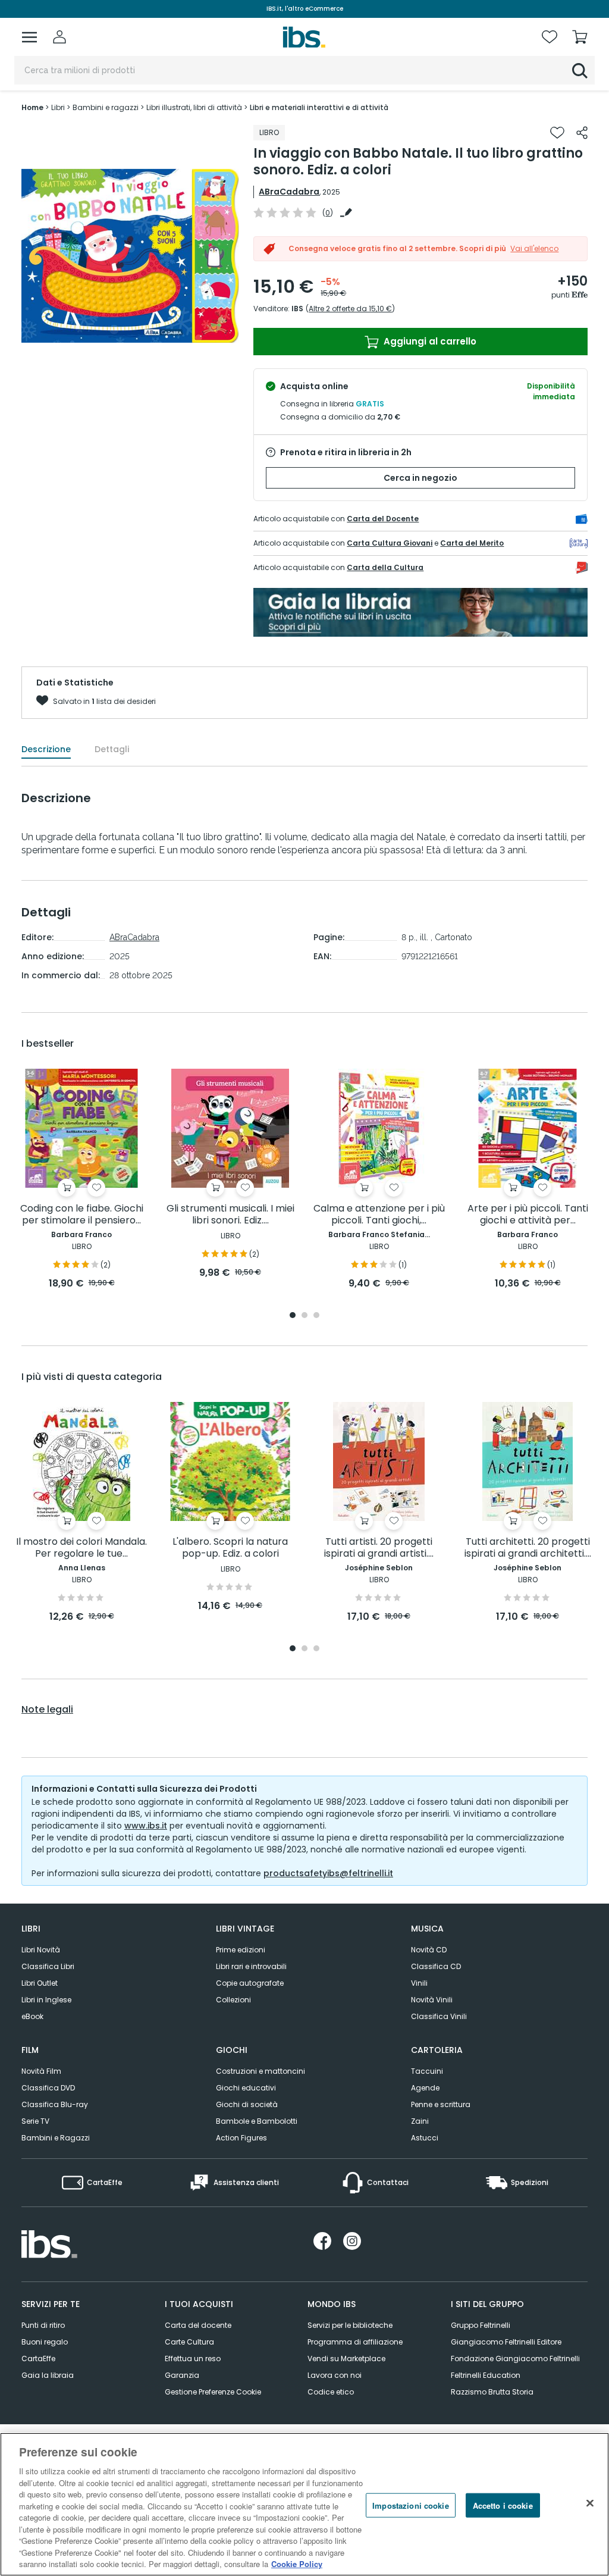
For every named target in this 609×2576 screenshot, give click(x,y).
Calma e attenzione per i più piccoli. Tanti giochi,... (379, 1215)
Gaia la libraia (48, 2375)
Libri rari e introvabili (251, 1966)
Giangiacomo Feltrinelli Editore (506, 2342)
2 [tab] (304, 1316)
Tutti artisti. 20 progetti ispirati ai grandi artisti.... (379, 1548)
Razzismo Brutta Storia (492, 2392)
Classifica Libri (48, 1966)
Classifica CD (436, 1966)
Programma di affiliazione (355, 2342)
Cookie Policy (297, 2564)
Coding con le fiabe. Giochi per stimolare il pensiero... (82, 1215)
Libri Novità (41, 1950)
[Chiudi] (590, 2503)
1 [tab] (293, 1316)
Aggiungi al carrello (429, 341)
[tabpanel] (81, 1180)
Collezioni (233, 2000)
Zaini (420, 2121)
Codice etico (331, 2392)
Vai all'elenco (534, 248)
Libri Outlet (40, 1983)
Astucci (425, 2138)
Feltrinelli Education (486, 2375)
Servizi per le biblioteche (350, 2325)
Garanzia (182, 2375)
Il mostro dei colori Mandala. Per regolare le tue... (81, 1548)
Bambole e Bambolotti (257, 2121)
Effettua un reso (193, 2359)
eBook (32, 2016)
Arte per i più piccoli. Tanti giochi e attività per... (528, 1215)
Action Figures (241, 2138)
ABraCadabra (289, 192)
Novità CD (429, 1950)
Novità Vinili (432, 2000)
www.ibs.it (146, 1826)
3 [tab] (316, 1316)
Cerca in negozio (420, 478)
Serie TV (35, 2121)
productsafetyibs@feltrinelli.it (328, 1873)
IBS (297, 309)
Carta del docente (198, 2325)
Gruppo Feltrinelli (481, 2325)
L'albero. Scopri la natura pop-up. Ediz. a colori (230, 1548)
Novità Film (41, 2071)
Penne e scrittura (441, 2104)
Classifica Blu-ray (55, 2104)
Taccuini (427, 2071)
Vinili (419, 1983)
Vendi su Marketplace (346, 2359)
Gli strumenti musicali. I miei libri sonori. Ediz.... (230, 1215)
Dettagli (112, 749)
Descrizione (46, 749)
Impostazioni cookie (410, 2505)
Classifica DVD (48, 2088)
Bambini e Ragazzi (56, 2138)
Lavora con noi (335, 2375)
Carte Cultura (189, 2342)
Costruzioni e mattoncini (260, 2071)
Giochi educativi (246, 2088)
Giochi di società (247, 2104)
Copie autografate (250, 1983)
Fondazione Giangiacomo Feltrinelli (515, 2359)
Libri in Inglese (46, 2000)
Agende (425, 2088)
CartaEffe (38, 2359)
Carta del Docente (383, 519)
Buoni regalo (45, 2342)
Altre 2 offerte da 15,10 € (350, 309)
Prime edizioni (241, 1950)
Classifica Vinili (439, 2016)
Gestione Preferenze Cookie (213, 2392)
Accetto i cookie (503, 2505)
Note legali (47, 1710)
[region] (304, 2504)
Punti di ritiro (43, 2325)
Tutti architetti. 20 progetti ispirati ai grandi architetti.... (528, 1548)
